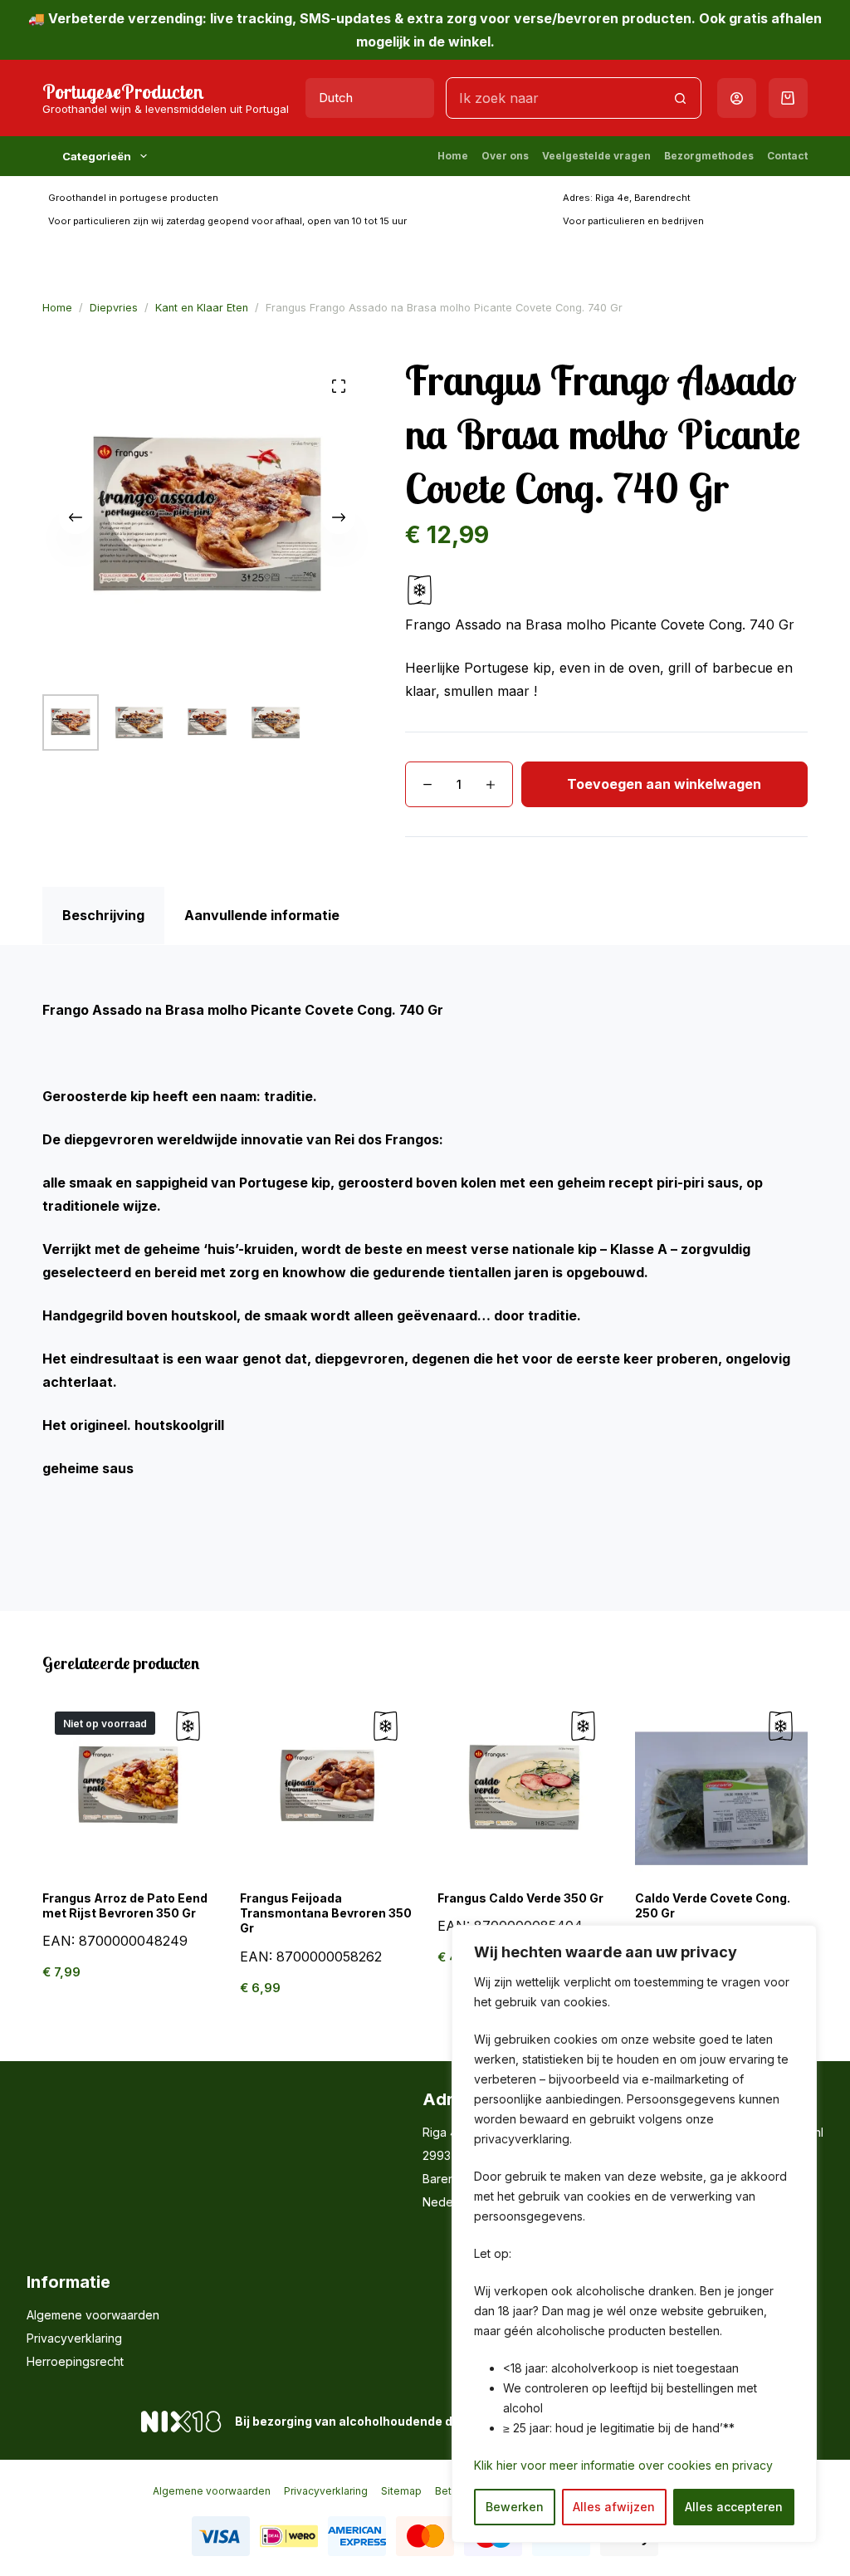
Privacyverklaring (74, 2338)
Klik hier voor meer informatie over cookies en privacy (623, 2465)
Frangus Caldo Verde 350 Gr (520, 1898)
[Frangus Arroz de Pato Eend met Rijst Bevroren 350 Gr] (129, 1785)
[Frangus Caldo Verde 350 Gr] (524, 1785)
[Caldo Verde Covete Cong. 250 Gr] (721, 1785)
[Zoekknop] (681, 98)
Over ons (505, 156)
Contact (787, 156)
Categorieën (97, 156)
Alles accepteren (734, 2507)
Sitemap (401, 2491)
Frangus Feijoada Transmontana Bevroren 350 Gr (326, 1913)
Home (453, 156)
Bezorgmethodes (709, 156)
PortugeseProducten (123, 91)
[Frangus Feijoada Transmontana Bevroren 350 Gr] (326, 1785)
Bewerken (515, 2507)
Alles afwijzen (614, 2507)
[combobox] (553, 98)
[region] (634, 2234)
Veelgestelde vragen (596, 156)
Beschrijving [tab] (103, 915)
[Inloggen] (737, 98)
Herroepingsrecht (75, 2361)
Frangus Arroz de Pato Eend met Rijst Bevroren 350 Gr (125, 1905)
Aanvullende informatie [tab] (262, 915)
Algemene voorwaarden (93, 2315)
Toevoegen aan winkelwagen (664, 784)
